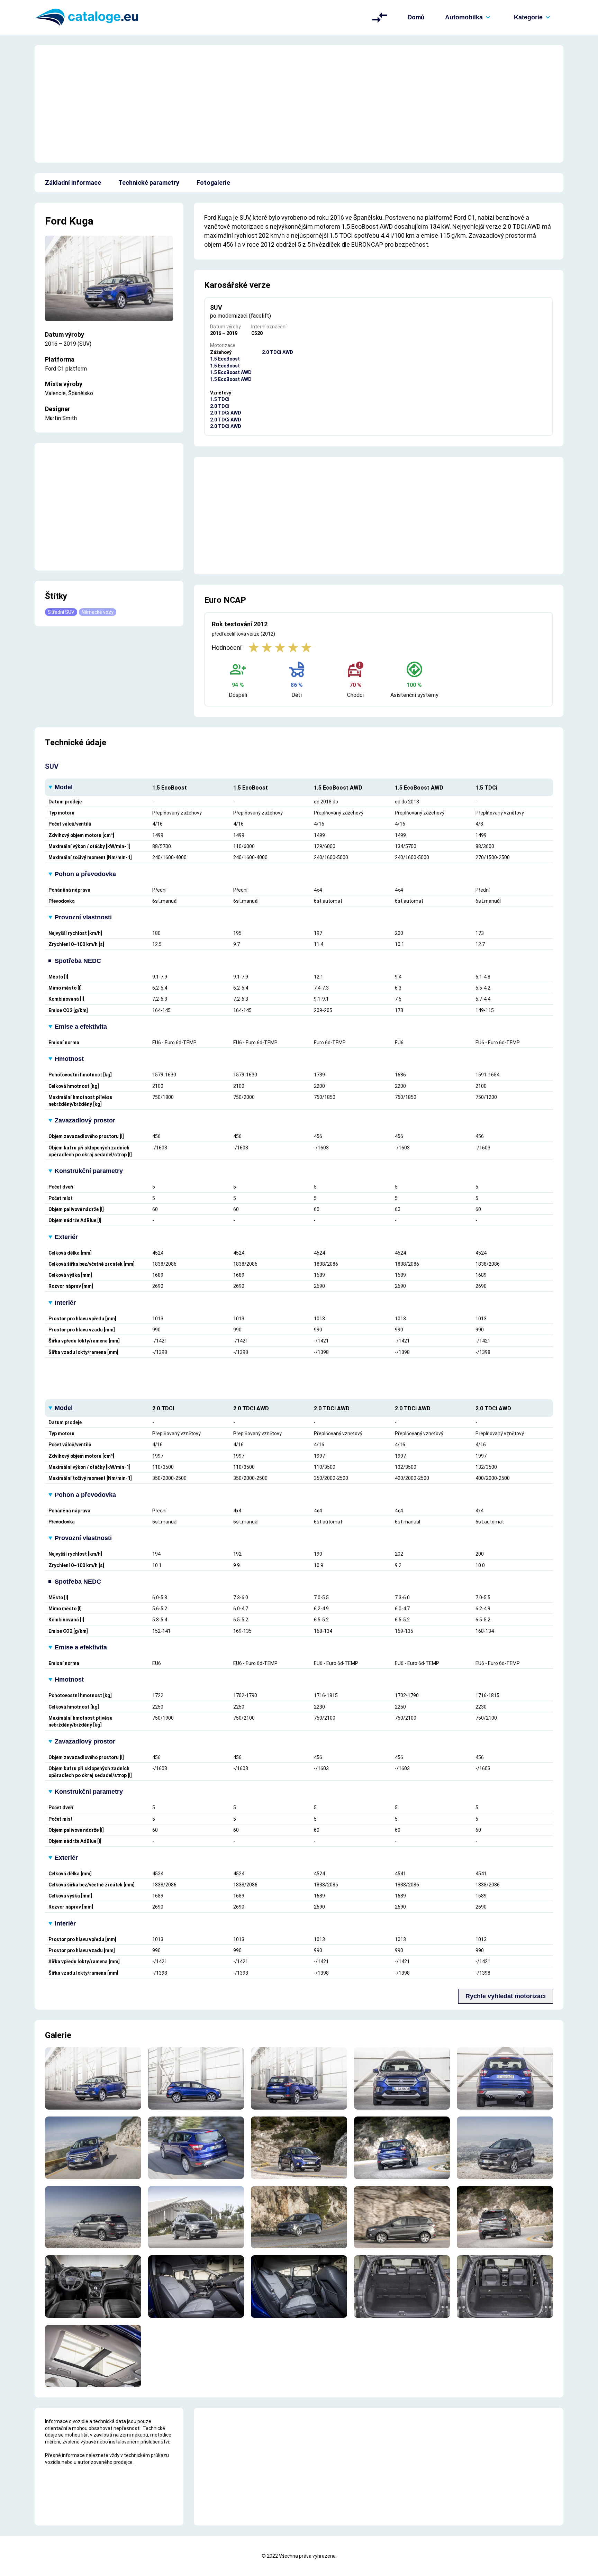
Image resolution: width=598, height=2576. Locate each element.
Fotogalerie (213, 183)
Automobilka (464, 17)
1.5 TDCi (220, 399)
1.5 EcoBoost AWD (231, 372)
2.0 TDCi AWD (226, 413)
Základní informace (73, 183)
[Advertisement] (299, 104)
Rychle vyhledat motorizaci (506, 1996)
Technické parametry (149, 183)
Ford (56, 221)
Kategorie (528, 17)
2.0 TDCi (220, 406)
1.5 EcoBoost (225, 359)
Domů (416, 17)
